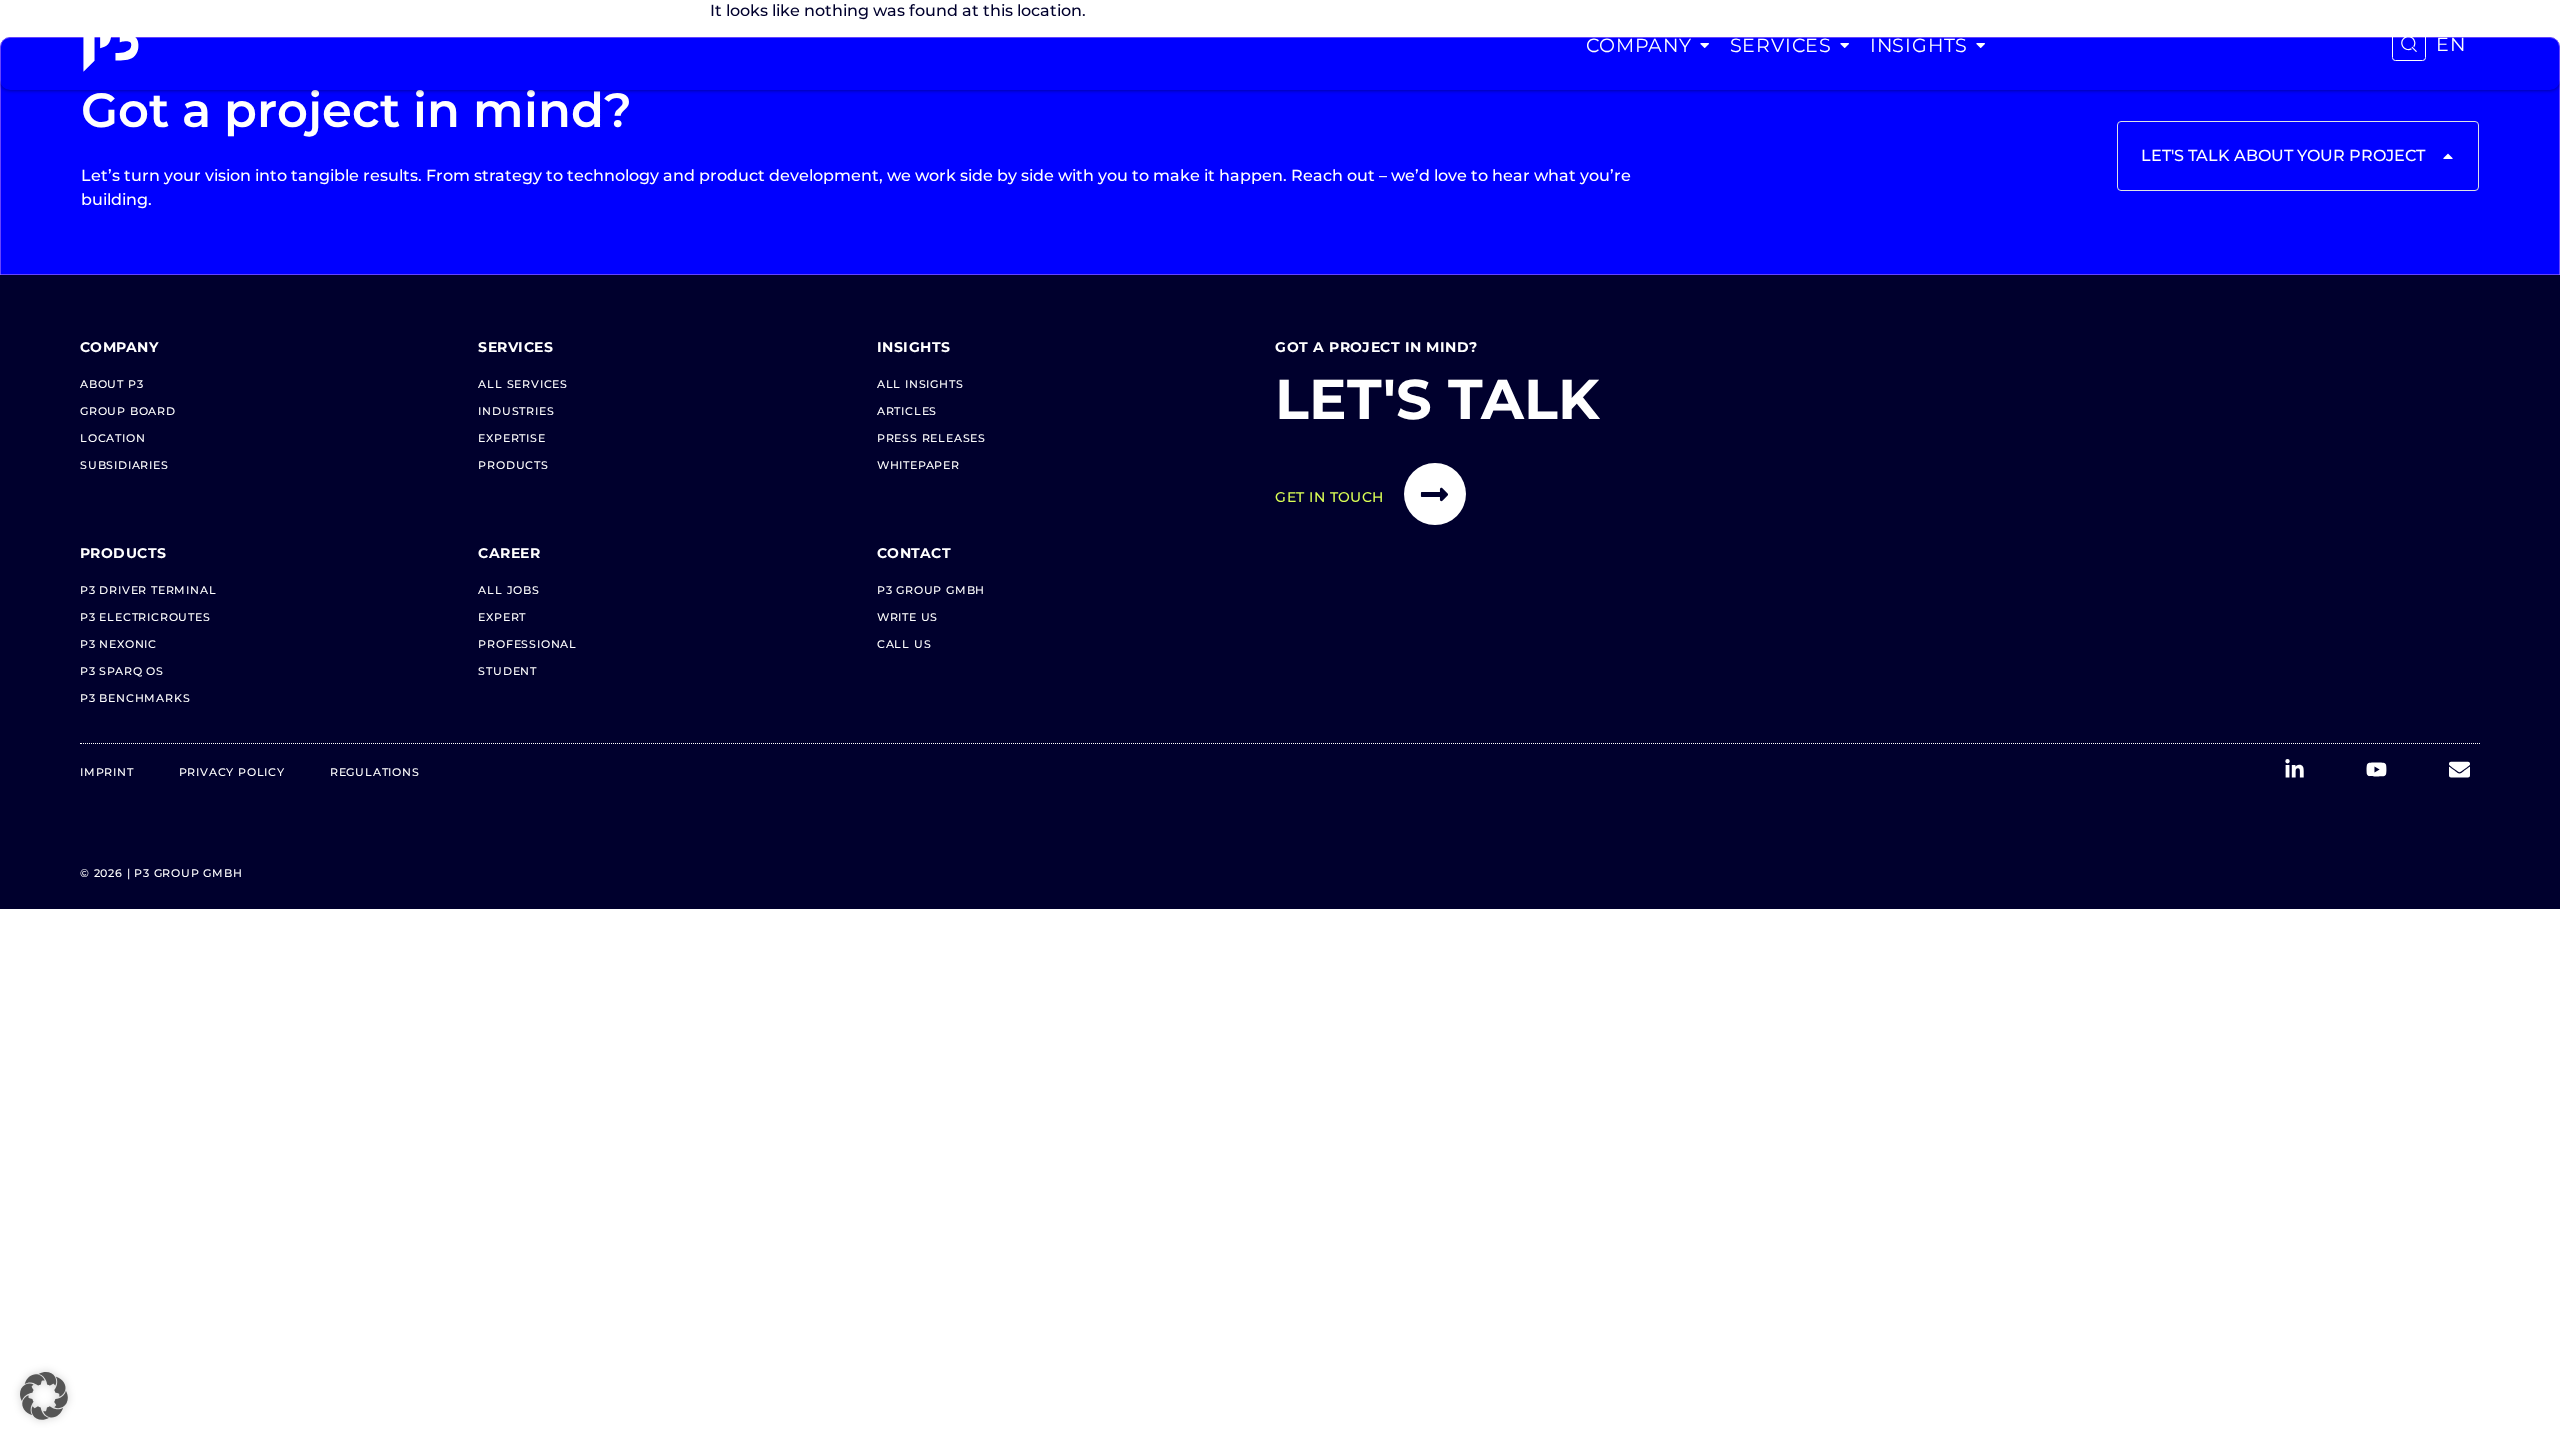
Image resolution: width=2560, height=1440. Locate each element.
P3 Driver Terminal (148, 590)
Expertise (511, 438)
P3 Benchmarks (135, 698)
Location (112, 438)
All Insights (920, 384)
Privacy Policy (232, 772)
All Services (523, 384)
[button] (44, 1396)
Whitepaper (918, 465)
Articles (907, 411)
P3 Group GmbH (931, 590)
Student (507, 671)
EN (2451, 44)
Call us (904, 644)
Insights (1919, 45)
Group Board (128, 411)
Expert (502, 617)
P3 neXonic (118, 644)
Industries (516, 411)
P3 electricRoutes (145, 617)
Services (1781, 45)
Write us (907, 617)
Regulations (375, 772)
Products (513, 465)
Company (1639, 45)
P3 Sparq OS (122, 671)
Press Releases (931, 438)
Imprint (107, 772)
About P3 (111, 384)
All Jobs (508, 590)
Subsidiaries (124, 465)
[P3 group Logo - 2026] (111, 45)
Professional (527, 644)
